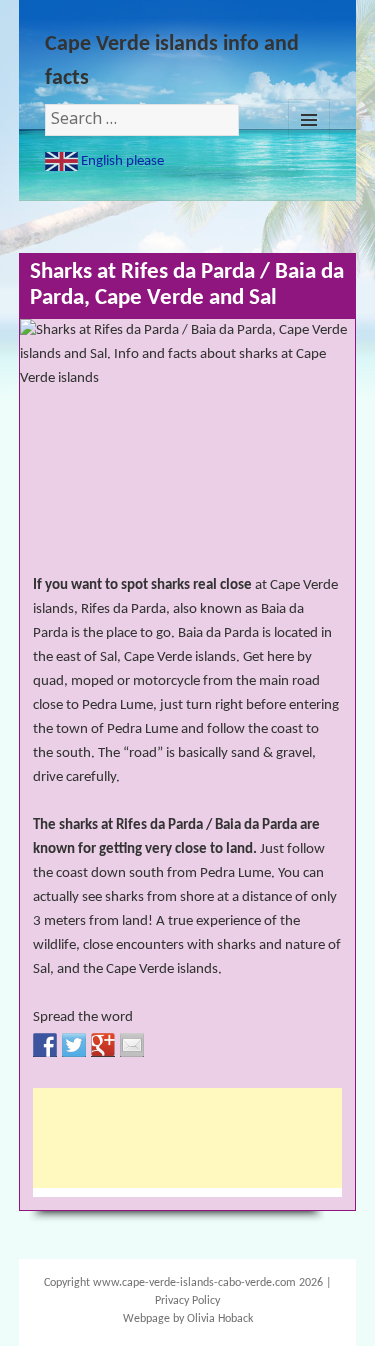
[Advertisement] (193, 1138)
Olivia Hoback (220, 1319)
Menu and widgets (309, 120)
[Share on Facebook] (45, 1045)
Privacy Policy (187, 1301)
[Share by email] (132, 1045)
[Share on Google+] (103, 1045)
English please (121, 161)
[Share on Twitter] (74, 1045)
